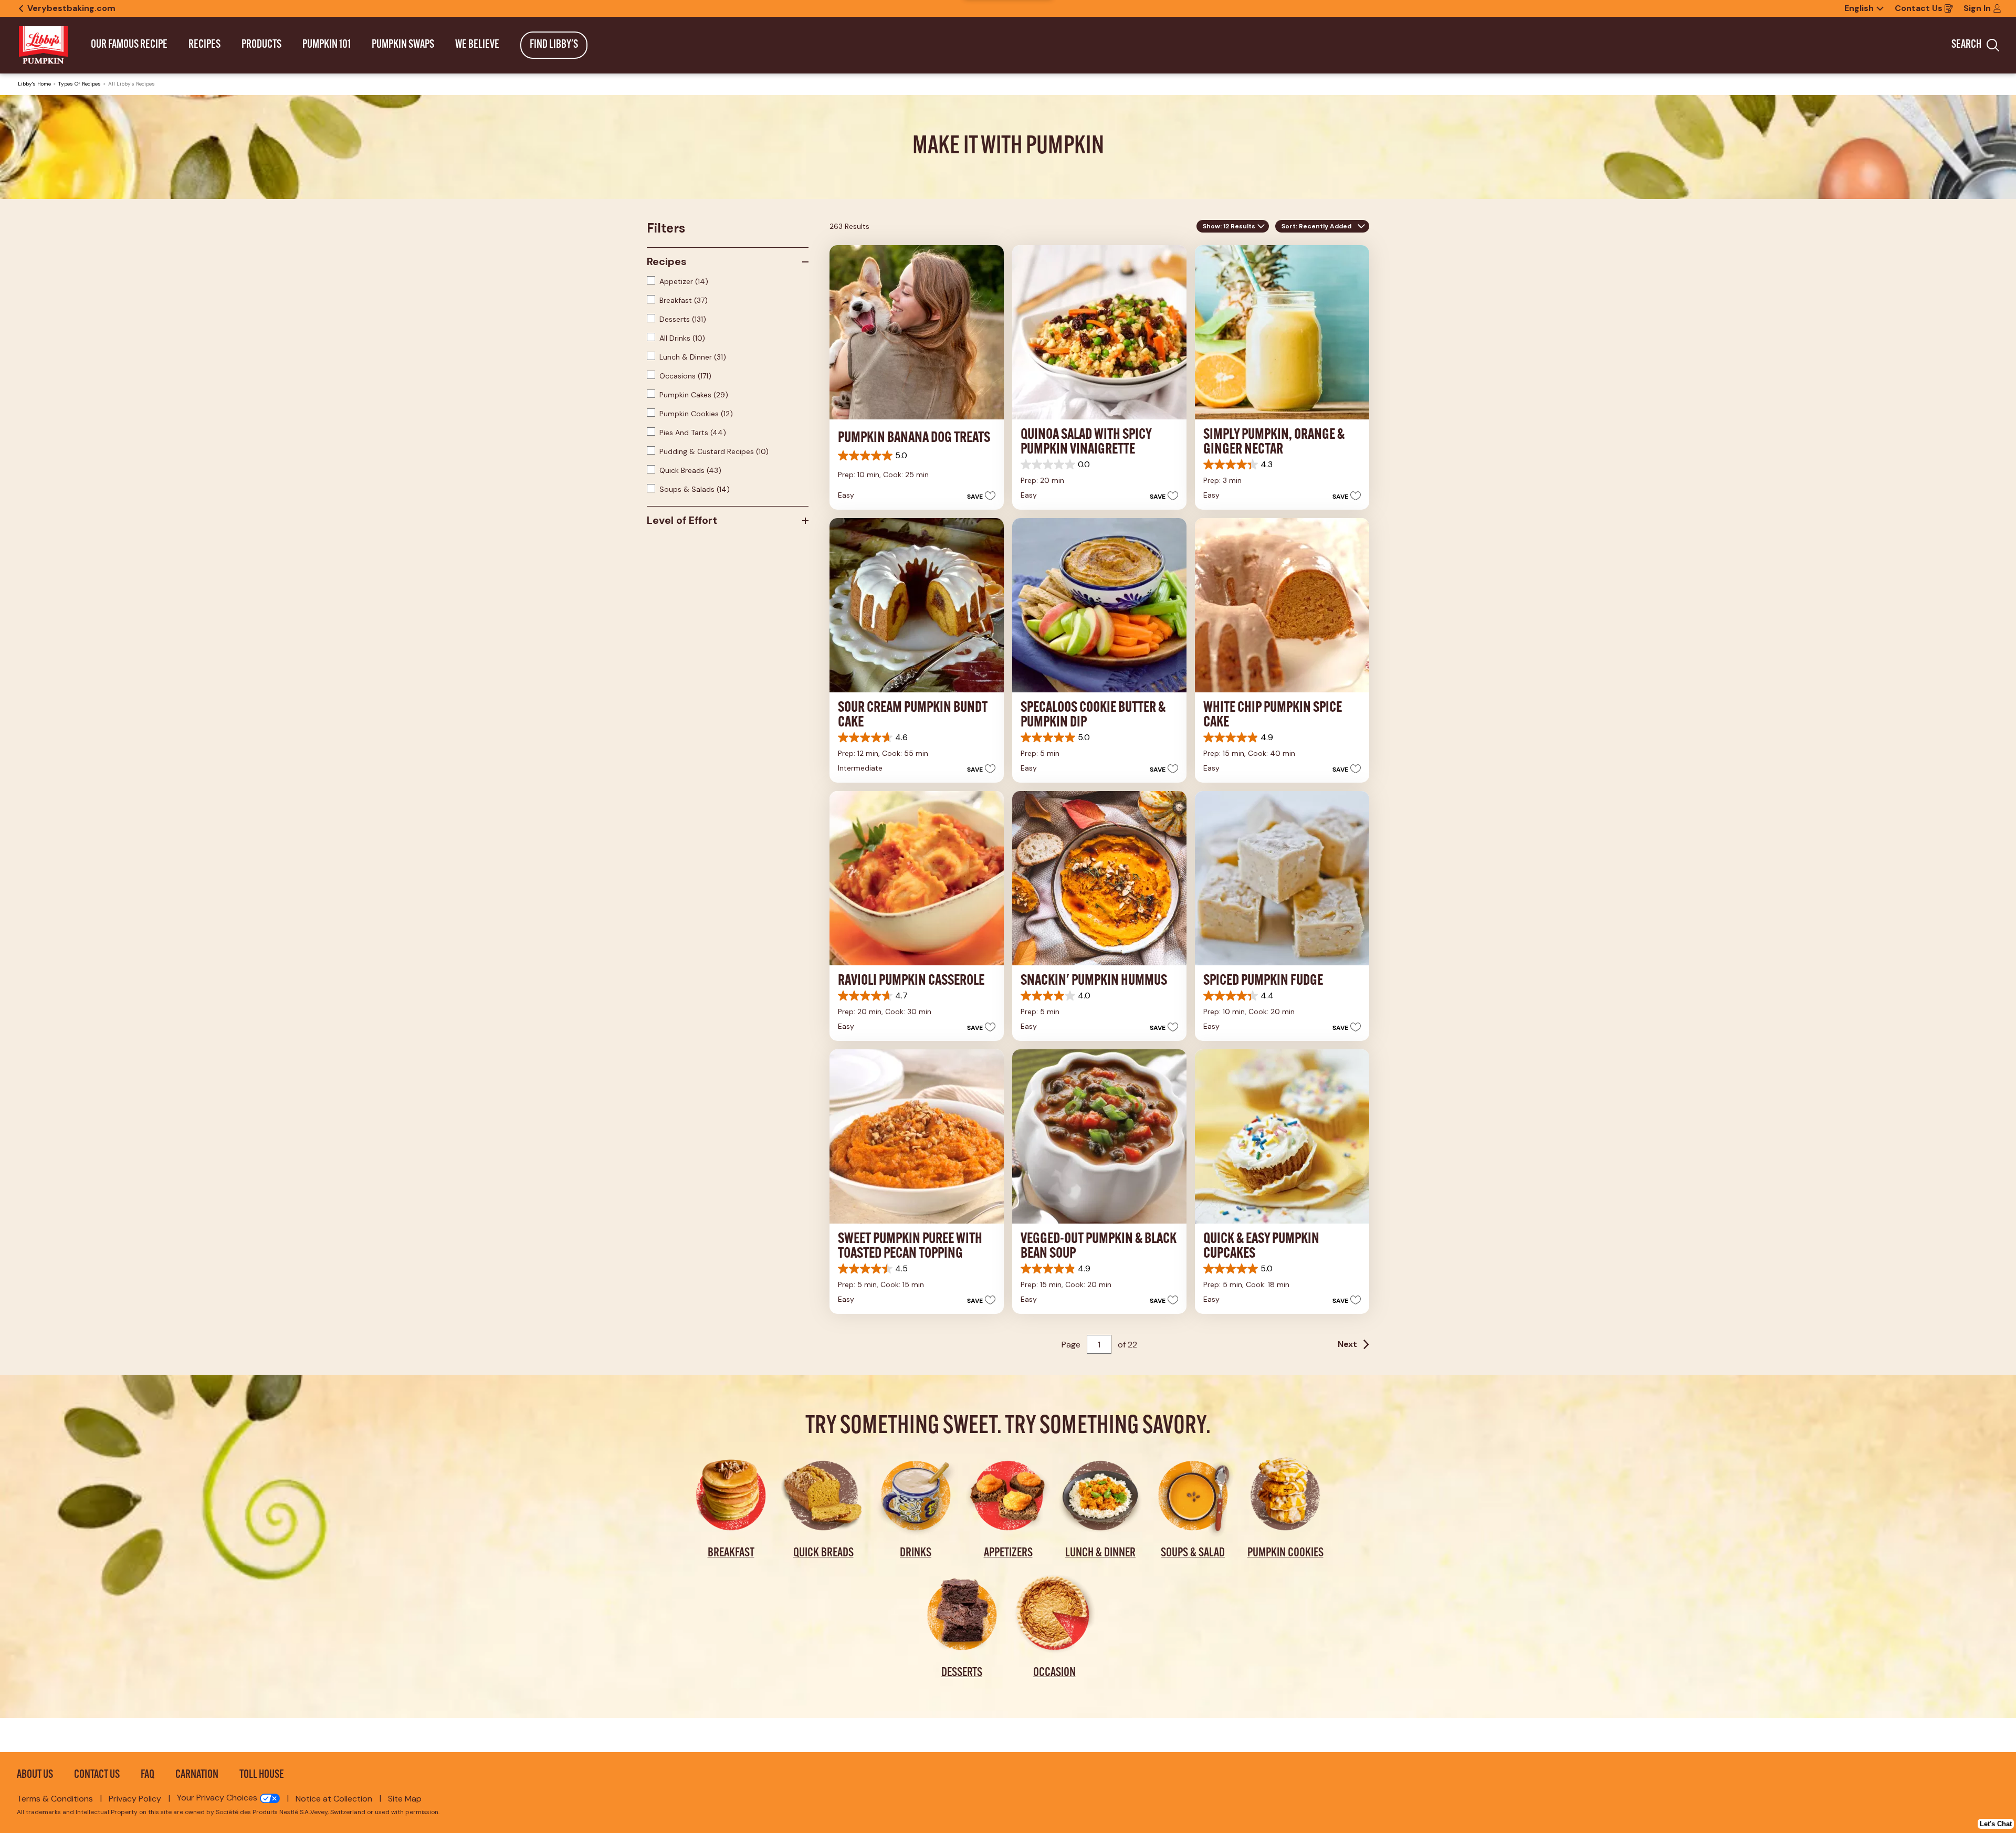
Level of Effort (682, 520)
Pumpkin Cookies (696, 414)
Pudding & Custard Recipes (714, 451)
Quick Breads (690, 470)
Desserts (683, 319)
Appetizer (684, 281)
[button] (978, 496)
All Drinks (682, 338)
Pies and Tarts (693, 433)
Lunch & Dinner (693, 357)
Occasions (685, 376)
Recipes (667, 261)
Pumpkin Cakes (694, 395)
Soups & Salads (695, 489)
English (1859, 8)
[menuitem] (129, 45)
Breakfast (684, 300)
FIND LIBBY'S (554, 45)
